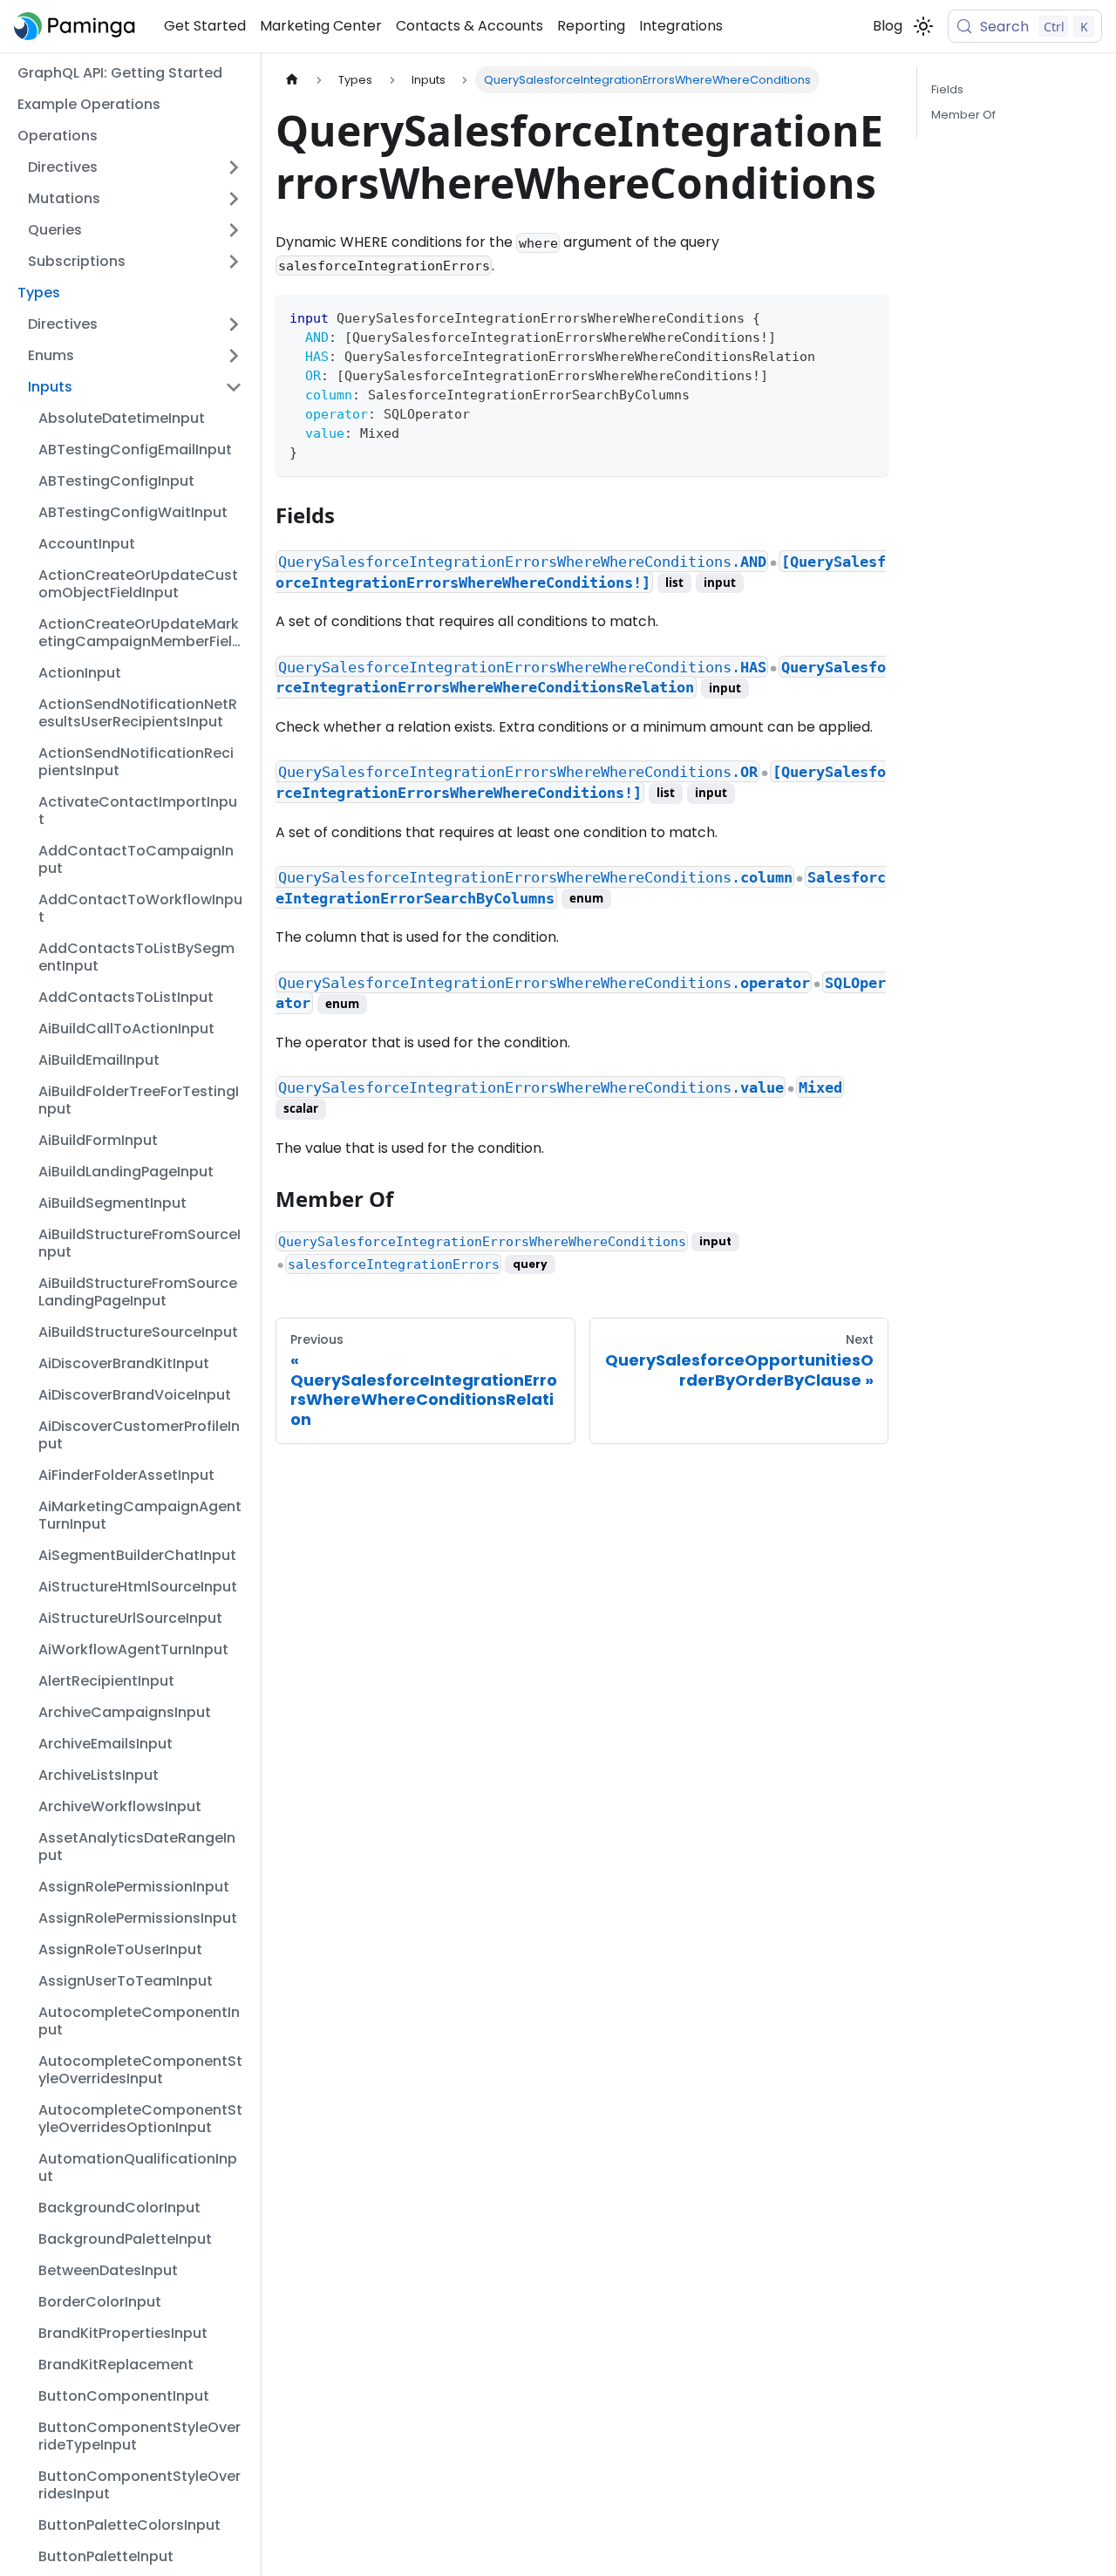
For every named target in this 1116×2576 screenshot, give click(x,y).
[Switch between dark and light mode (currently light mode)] (923, 26)
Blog (888, 26)
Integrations (681, 26)
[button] (135, 167)
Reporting (591, 26)
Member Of (963, 115)
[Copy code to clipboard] (867, 316)
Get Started (205, 26)
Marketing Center (321, 26)
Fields (947, 89)
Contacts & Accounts (470, 26)
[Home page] (292, 80)
